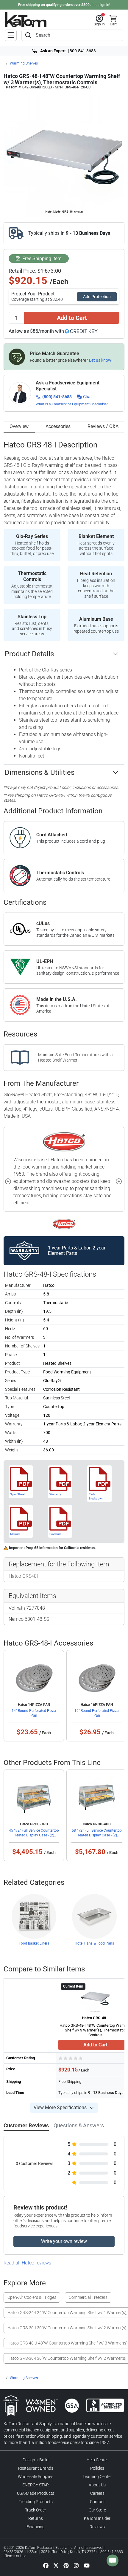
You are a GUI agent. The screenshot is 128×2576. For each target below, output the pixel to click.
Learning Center (97, 2477)
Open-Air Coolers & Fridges (32, 2297)
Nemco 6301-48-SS (29, 1619)
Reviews (97, 2527)
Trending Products (36, 2502)
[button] (99, 21)
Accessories (58, 426)
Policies (97, 2468)
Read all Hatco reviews (27, 2263)
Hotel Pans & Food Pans (94, 1943)
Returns (36, 2518)
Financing (36, 2527)
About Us (97, 2485)
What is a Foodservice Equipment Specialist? (72, 404)
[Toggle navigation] (11, 35)
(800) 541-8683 (57, 397)
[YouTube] (87, 2565)
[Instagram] (76, 2565)
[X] (56, 2565)
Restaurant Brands (36, 2468)
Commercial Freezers (88, 2297)
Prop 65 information (42, 1548)
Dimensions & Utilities (40, 772)
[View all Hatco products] (64, 1223)
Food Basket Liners (34, 1943)
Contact (97, 2502)
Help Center (97, 2460)
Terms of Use (16, 2556)
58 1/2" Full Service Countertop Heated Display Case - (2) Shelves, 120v (97, 1835)
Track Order (36, 2510)
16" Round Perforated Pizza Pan (97, 1713)
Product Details (29, 654)
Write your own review (64, 2241)
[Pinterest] (66, 2565)
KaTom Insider (97, 2518)
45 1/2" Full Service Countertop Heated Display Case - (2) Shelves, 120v (34, 1835)
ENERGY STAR (36, 2485)
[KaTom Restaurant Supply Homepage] (26, 20)
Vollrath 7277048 (27, 1608)
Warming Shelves (24, 63)
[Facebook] (46, 2565)
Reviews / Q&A (103, 426)
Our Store (97, 2510)
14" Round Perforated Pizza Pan (34, 1713)
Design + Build (36, 2460)
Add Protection (97, 297)
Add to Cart (72, 318)
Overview (19, 426)
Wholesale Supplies (36, 2477)
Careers (97, 2493)
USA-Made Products (36, 2493)
